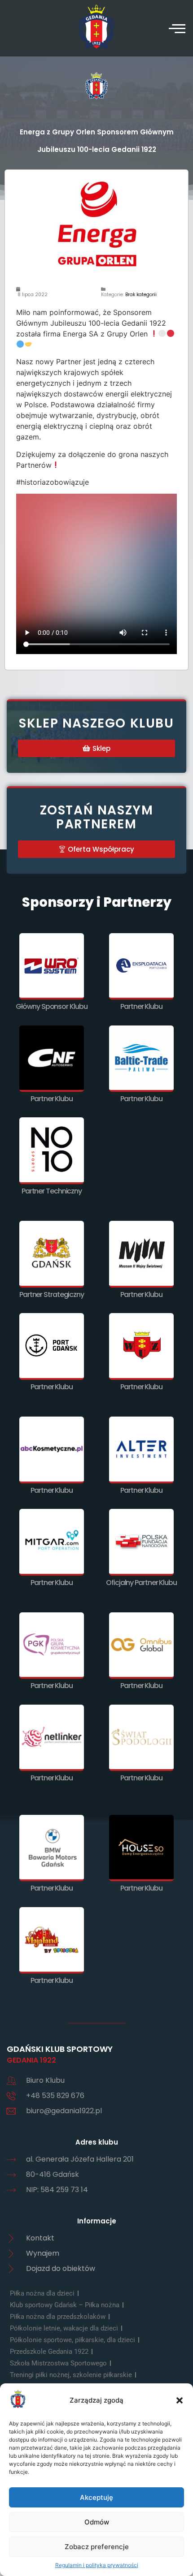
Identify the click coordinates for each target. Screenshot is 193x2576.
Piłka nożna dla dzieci (42, 2293)
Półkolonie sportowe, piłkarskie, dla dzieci (72, 2340)
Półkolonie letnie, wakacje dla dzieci (64, 2328)
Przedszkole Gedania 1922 (49, 2352)
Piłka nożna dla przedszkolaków (58, 2317)
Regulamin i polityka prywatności (97, 2565)
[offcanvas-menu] (177, 28)
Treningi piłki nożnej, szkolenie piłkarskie (71, 2375)
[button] (180, 2400)
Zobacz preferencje (97, 2547)
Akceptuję (96, 2497)
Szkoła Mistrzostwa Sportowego (58, 2363)
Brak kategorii (141, 295)
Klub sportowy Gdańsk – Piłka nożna (65, 2305)
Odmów (97, 2522)
